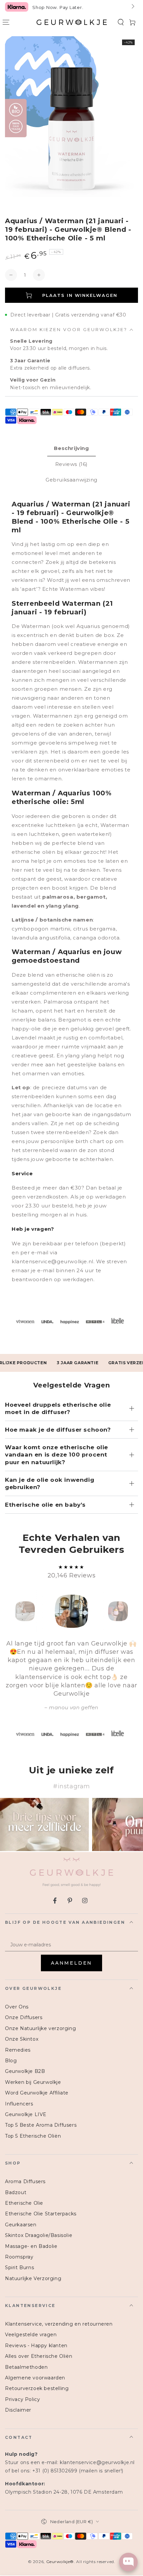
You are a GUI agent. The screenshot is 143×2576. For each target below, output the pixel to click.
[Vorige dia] (11, 7)
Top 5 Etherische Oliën (33, 2136)
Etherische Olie (24, 2203)
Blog (11, 2061)
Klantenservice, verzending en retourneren (59, 2324)
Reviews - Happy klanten (36, 2346)
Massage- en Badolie (31, 2246)
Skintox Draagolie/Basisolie (39, 2235)
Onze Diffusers (24, 2017)
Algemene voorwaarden (35, 2378)
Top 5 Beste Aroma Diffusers (41, 2125)
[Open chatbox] (128, 2562)
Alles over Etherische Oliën (39, 2356)
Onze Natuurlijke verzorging (40, 2028)
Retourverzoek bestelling (37, 2388)
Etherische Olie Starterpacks (41, 2214)
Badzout (16, 2192)
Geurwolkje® (60, 2562)
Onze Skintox (22, 2039)
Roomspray (19, 2257)
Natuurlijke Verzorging (33, 2278)
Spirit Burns (19, 2267)
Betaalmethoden (26, 2367)
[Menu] (6, 22)
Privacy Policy (22, 2399)
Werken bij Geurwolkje (33, 2082)
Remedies (18, 2050)
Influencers (19, 2104)
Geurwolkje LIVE (26, 2114)
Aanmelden (71, 1963)
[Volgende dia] (132, 7)
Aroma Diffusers (25, 2181)
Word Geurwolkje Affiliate (37, 2093)
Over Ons (17, 2007)
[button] (121, 22)
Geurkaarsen (21, 2225)
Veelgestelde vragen (31, 2335)
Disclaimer (18, 2410)
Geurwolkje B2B (25, 2071)
